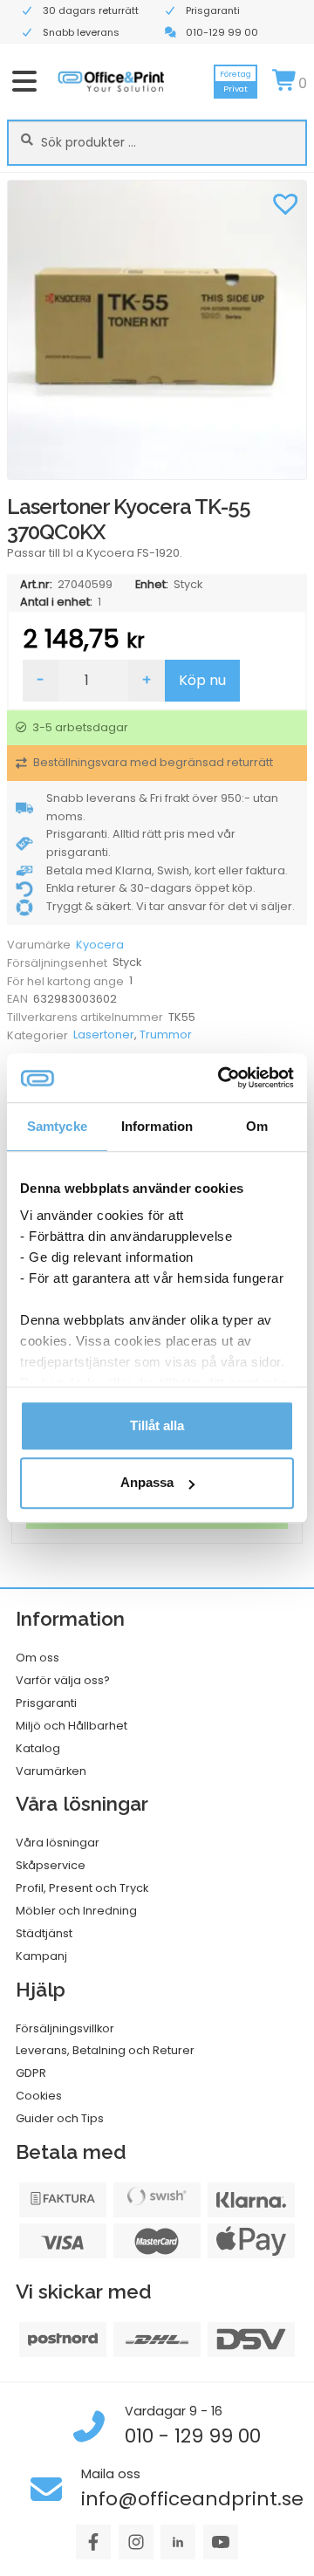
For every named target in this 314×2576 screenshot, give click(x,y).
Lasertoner (104, 1035)
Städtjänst (44, 1933)
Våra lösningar (58, 1843)
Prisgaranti (46, 1703)
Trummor (166, 1035)
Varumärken (51, 1771)
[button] (285, 202)
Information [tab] (157, 1126)
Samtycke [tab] (57, 1126)
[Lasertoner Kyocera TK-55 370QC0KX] (157, 330)
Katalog (38, 1748)
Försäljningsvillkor (65, 2028)
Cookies (39, 2096)
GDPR (31, 2073)
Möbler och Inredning (76, 1911)
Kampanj (41, 1956)
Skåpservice (51, 1865)
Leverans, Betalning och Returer (105, 2050)
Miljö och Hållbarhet (72, 1726)
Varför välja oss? (63, 1680)
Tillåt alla (157, 1425)
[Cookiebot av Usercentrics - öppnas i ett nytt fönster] (222, 1078)
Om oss (38, 1658)
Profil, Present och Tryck (82, 1888)
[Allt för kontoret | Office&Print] (111, 81)
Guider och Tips (60, 2118)
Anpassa (147, 1483)
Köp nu (202, 680)
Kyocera (100, 945)
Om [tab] (257, 1126)
